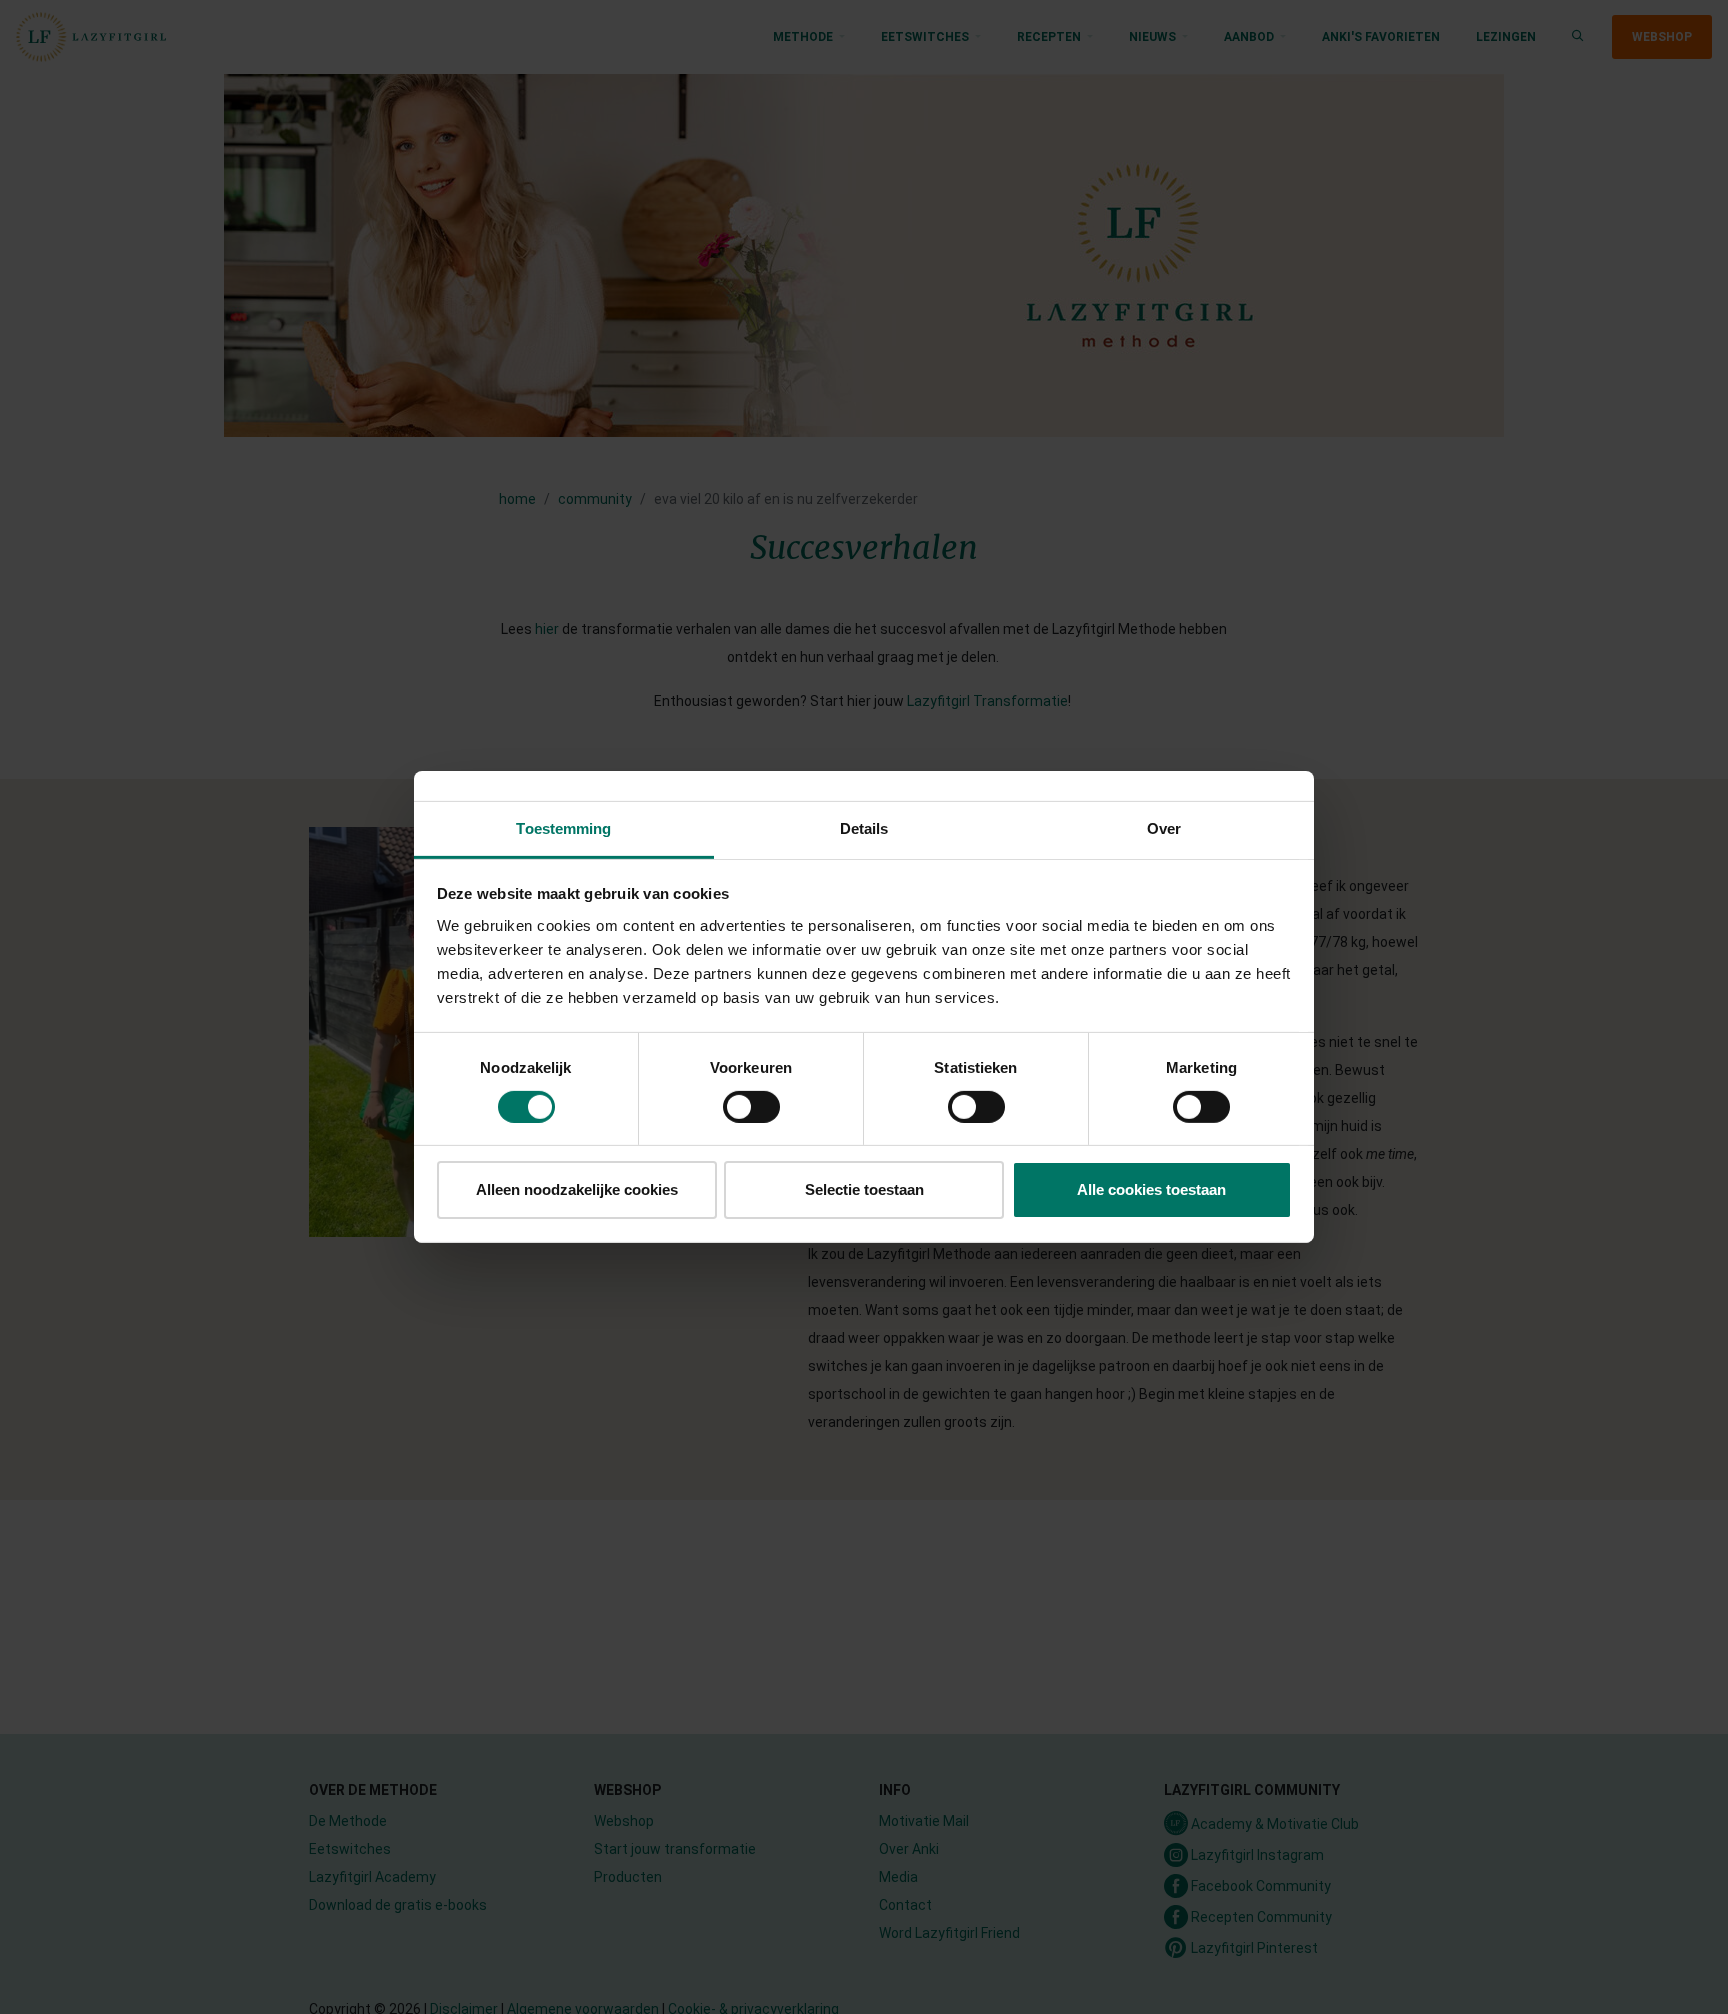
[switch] (751, 1107)
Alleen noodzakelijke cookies (577, 1190)
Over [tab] (1164, 828)
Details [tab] (864, 828)
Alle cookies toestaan (1151, 1190)
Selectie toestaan (864, 1190)
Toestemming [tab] (563, 828)
